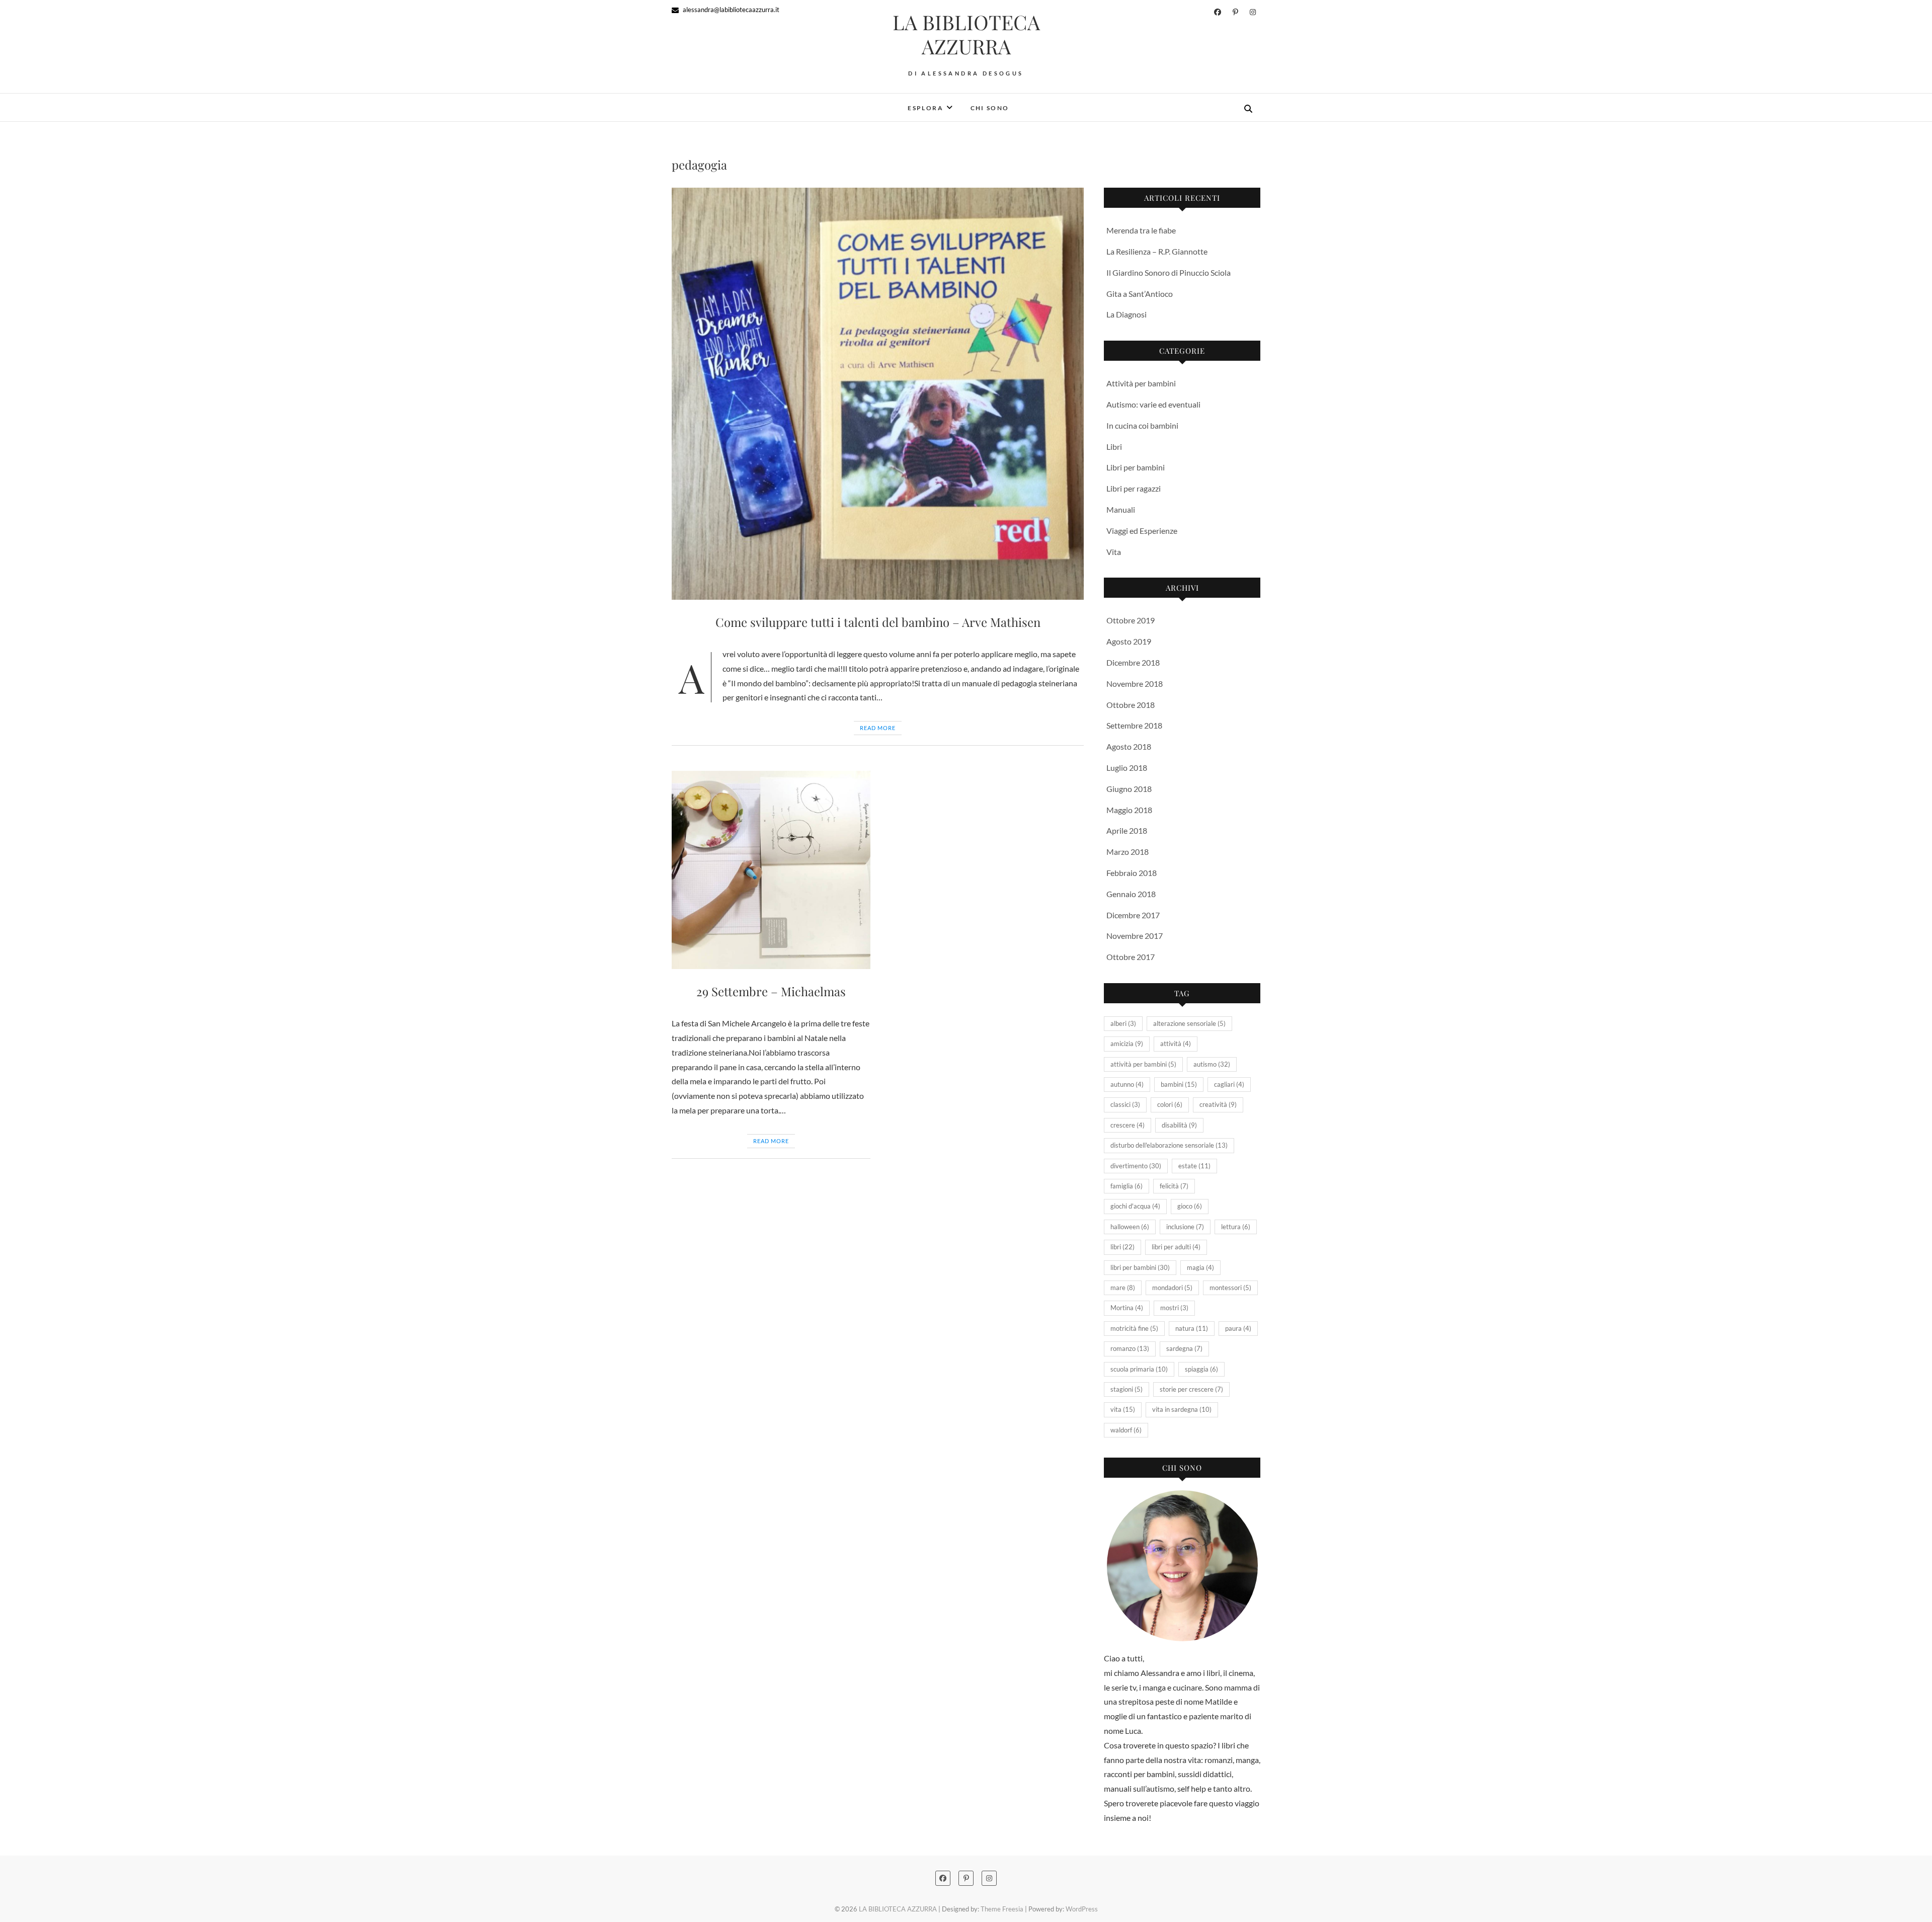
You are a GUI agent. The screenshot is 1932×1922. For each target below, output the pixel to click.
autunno (1127, 1084)
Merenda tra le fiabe (1141, 230)
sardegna (1184, 1348)
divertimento (1136, 1166)
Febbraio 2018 (1132, 873)
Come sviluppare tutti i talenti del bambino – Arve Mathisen (878, 622)
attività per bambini (1143, 1064)
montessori (1230, 1288)
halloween (1130, 1227)
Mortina (1127, 1308)
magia (1200, 1267)
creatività (1218, 1104)
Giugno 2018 (1129, 789)
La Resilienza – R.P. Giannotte (1157, 251)
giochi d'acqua (1135, 1206)
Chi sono (990, 108)
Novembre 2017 (1135, 936)
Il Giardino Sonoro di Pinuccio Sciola (1169, 272)
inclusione (1185, 1227)
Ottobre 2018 (1131, 705)
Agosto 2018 (1129, 746)
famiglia (1126, 1186)
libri (1122, 1247)
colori (1170, 1104)
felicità (1174, 1186)
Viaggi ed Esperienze (1142, 531)
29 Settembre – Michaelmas (771, 991)
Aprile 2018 (1127, 830)
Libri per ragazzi (1134, 488)
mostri (1174, 1308)
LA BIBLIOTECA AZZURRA (966, 34)
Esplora (925, 108)
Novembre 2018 (1135, 684)
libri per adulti (1176, 1247)
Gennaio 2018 (1131, 894)
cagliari (1229, 1084)
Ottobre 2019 (1131, 620)
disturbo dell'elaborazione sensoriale (1169, 1145)
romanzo (1130, 1348)
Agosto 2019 (1129, 641)
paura (1238, 1328)
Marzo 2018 (1128, 852)
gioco (1190, 1206)
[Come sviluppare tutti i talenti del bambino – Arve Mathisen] (878, 394)
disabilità (1179, 1125)
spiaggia (1201, 1369)
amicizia (1127, 1044)
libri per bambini (1140, 1267)
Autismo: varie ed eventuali (1153, 404)
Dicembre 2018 (1133, 662)
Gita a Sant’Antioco (1140, 294)
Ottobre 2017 (1131, 957)
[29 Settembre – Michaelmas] (771, 870)
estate (1194, 1166)
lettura (1236, 1227)
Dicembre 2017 (1133, 915)
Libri (1114, 447)
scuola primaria (1139, 1369)
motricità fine (1134, 1328)
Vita (1114, 552)
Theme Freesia (1002, 1909)
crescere (1128, 1125)
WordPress (1082, 1909)
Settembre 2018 (1134, 725)
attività (1176, 1044)
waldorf (1126, 1430)
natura (1192, 1328)
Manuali (1121, 509)
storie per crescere (1191, 1389)
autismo (1212, 1064)
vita (1123, 1409)
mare (1123, 1288)
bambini (1179, 1084)
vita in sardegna (1182, 1409)
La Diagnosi (1126, 314)
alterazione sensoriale (1189, 1023)
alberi (1123, 1023)
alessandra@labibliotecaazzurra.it (730, 10)
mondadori (1172, 1288)
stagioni (1126, 1389)
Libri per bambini (1136, 467)
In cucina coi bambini (1142, 425)
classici (1125, 1104)
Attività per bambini (1141, 383)
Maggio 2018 (1129, 810)
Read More (878, 728)
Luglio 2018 (1127, 768)
